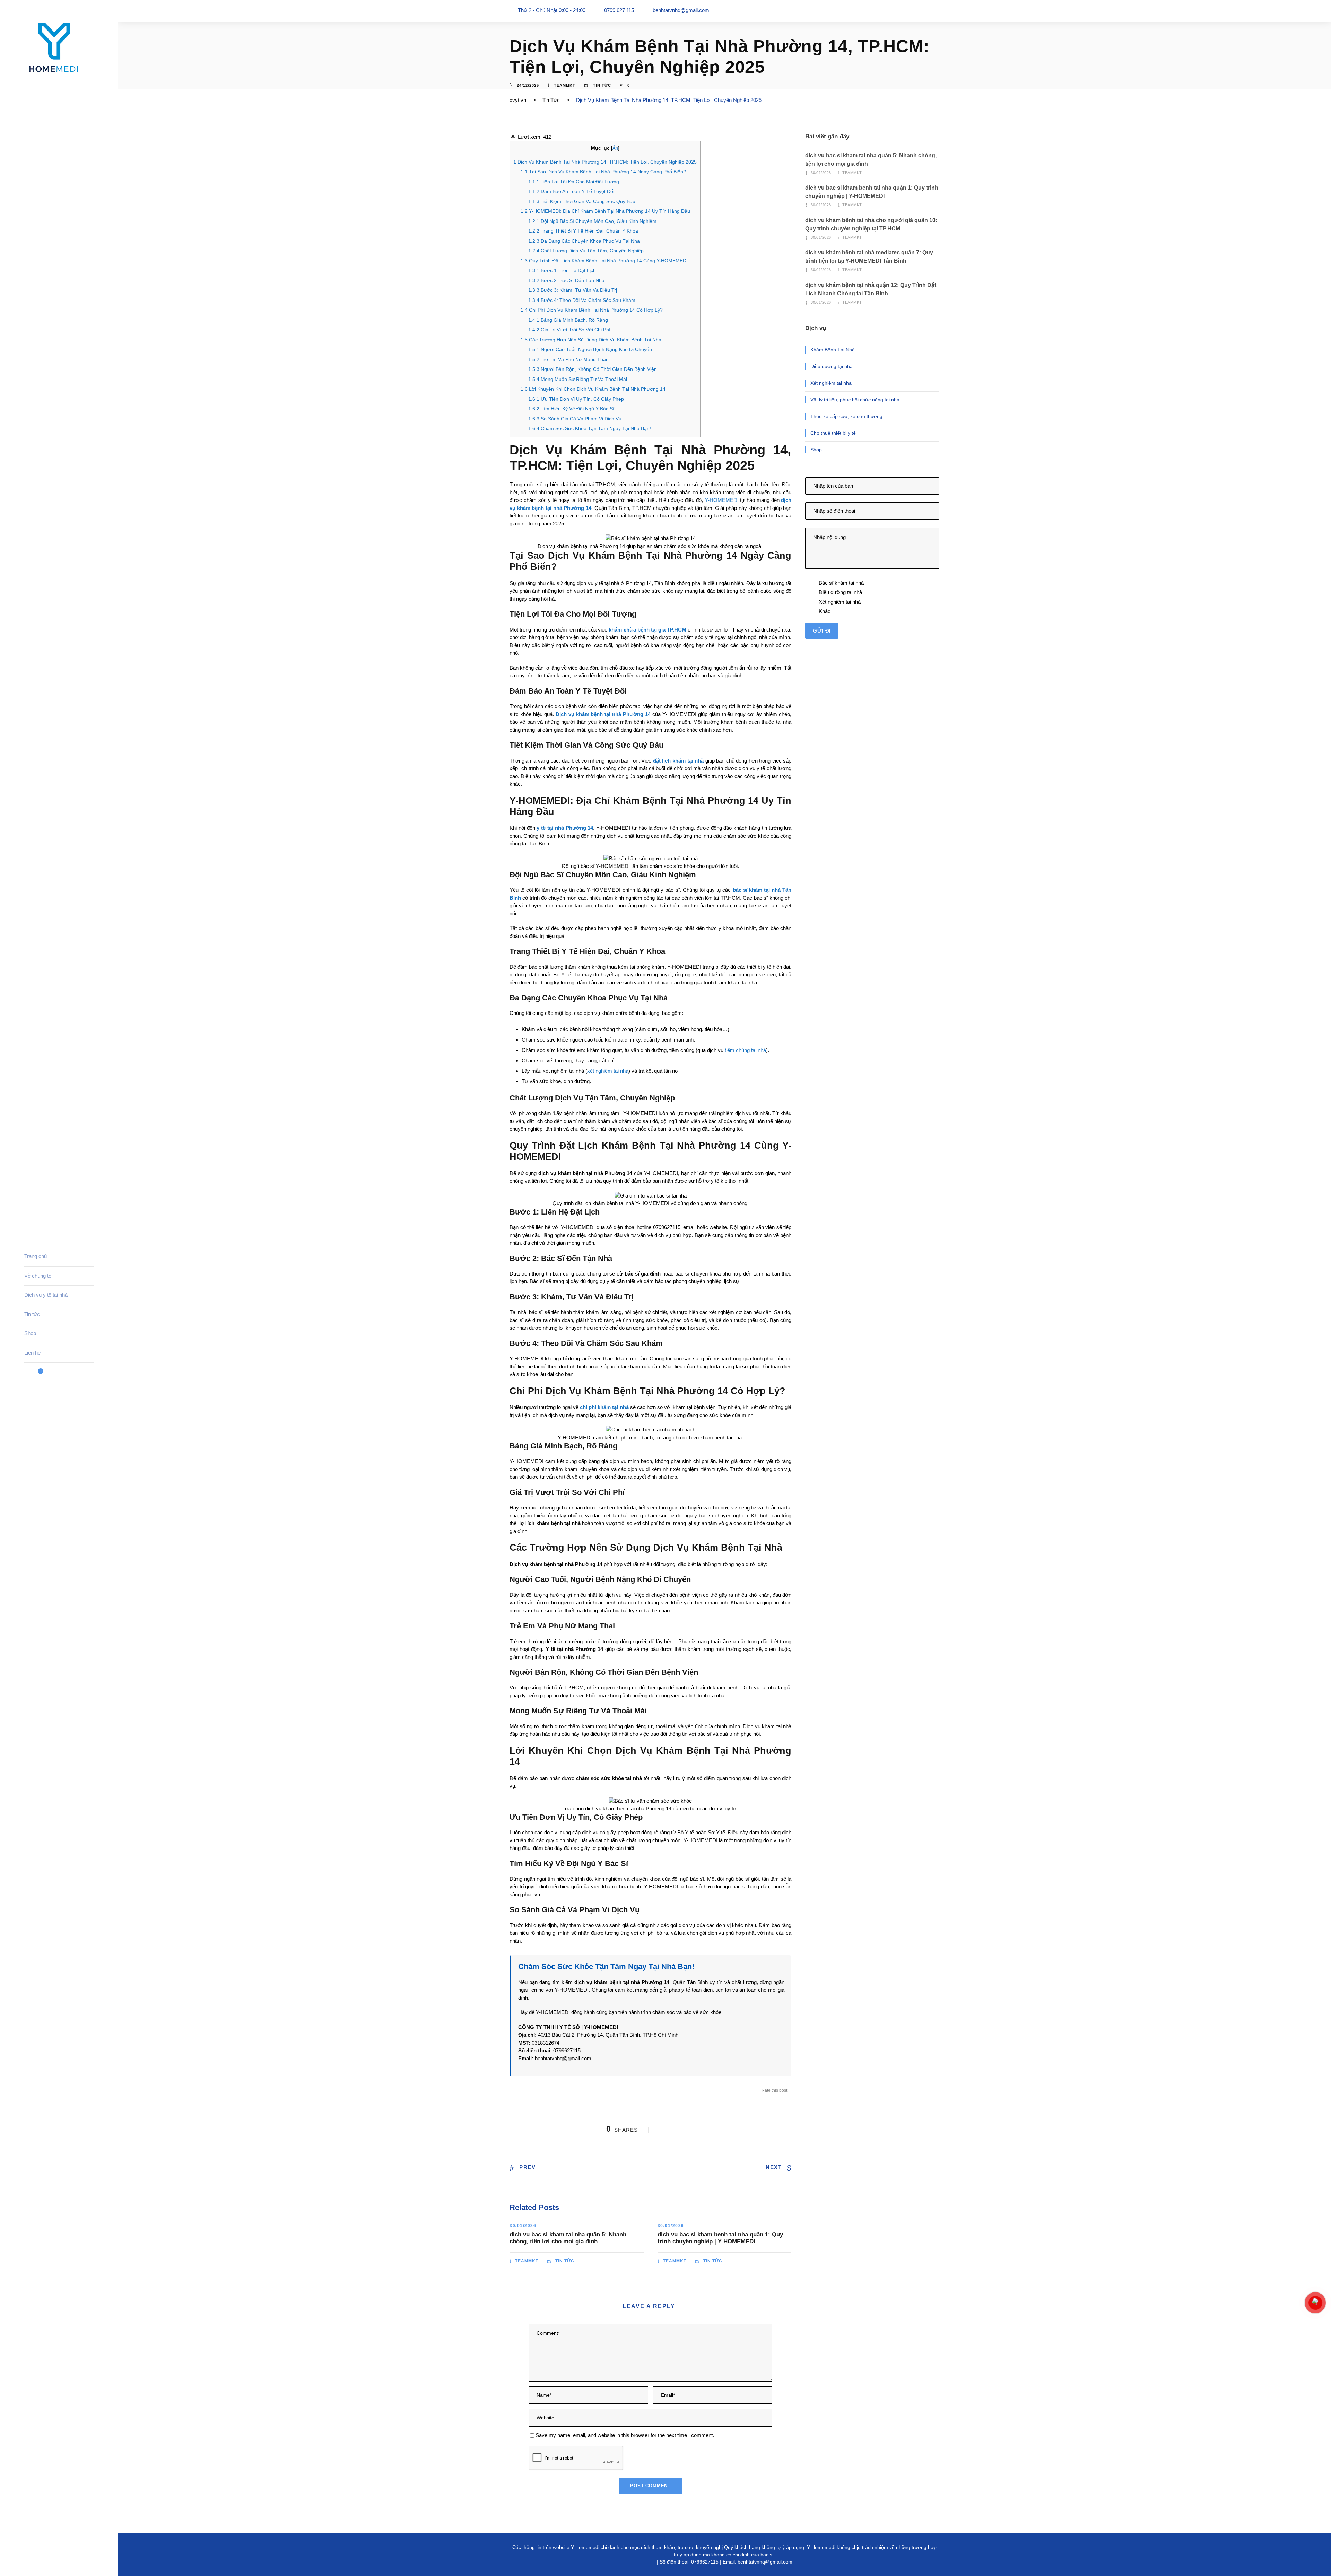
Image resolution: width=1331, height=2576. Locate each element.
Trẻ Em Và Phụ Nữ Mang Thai (568, 359)
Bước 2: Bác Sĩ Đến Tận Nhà (566, 280)
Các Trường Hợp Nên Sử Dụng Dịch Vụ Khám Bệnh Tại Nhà (591, 340)
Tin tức (32, 1314)
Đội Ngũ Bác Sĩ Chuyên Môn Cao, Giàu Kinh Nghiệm (592, 221)
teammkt (565, 85)
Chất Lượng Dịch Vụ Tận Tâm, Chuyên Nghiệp (586, 251)
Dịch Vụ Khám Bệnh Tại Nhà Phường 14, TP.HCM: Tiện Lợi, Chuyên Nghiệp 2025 (605, 162)
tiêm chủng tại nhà (745, 1050)
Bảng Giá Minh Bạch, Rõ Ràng (568, 320)
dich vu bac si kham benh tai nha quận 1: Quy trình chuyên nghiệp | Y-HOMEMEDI (720, 2238)
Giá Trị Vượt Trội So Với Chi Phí (569, 330)
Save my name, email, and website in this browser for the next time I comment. (625, 2435)
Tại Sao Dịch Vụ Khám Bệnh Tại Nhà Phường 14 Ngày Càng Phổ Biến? (603, 172)
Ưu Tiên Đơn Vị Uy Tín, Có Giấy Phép (576, 399)
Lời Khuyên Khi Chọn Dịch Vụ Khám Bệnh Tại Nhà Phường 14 (593, 389)
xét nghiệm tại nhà (608, 1071)
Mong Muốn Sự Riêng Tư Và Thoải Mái (578, 379)
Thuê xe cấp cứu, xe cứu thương (846, 416)
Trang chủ (36, 1256)
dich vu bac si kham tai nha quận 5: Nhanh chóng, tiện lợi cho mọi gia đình (568, 2238)
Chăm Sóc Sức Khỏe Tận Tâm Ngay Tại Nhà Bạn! (590, 428)
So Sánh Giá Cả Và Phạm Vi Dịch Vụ (575, 419)
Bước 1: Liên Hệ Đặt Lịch (562, 270)
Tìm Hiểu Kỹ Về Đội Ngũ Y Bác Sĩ (571, 409)
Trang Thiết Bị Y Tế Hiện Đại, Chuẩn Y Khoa (583, 231)
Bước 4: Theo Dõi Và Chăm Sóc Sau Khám (582, 300)
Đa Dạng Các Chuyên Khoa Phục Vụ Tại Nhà (584, 241)
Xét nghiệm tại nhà (831, 383)
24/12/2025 (528, 85)
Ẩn (615, 148)
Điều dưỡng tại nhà (832, 366)
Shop (30, 1333)
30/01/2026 (523, 2226)
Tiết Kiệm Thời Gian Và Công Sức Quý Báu (582, 201)
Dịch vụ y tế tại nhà (46, 1295)
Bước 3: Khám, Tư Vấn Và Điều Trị (573, 290)
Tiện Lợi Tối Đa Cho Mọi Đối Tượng (574, 182)
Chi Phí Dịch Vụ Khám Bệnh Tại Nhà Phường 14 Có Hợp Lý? (592, 310)
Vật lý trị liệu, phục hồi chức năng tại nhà (855, 400)
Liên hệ (32, 1353)
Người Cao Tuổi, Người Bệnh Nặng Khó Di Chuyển (590, 349)
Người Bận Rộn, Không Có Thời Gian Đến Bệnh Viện (593, 369)
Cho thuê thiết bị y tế (833, 433)
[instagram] (52, 2558)
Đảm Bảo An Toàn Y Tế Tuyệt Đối (571, 191)
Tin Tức (602, 85)
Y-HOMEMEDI (722, 500)
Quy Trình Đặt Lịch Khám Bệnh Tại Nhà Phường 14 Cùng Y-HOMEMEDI (604, 261)
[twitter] (39, 2558)
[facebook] (26, 2558)
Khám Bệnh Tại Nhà (833, 350)
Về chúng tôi (38, 1276)
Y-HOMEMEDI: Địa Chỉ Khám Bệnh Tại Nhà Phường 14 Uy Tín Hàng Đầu (605, 211)
